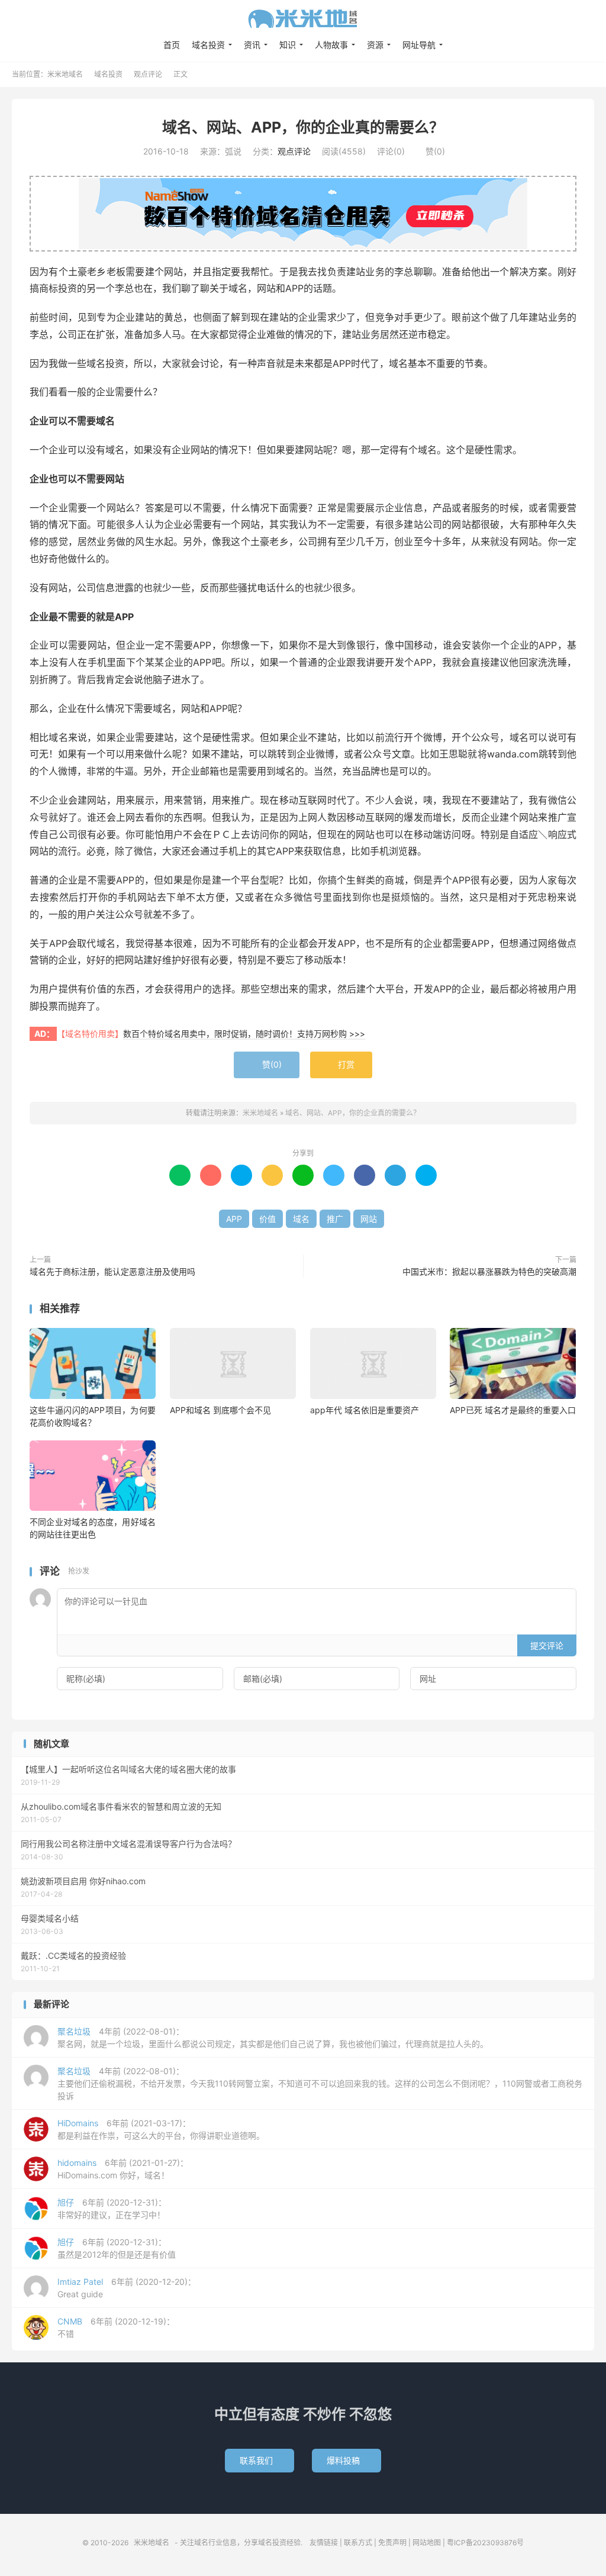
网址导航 (419, 45)
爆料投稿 (346, 2460)
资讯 (252, 45)
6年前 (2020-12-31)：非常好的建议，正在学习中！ (112, 2209)
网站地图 (427, 2543)
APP (234, 1219)
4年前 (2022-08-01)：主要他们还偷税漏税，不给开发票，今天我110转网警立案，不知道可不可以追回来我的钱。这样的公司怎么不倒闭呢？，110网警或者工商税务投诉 (320, 2083)
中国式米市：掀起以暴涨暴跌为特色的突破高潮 (489, 1271)
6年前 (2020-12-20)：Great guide (127, 2288)
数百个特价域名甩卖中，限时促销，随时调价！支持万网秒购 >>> (244, 1034)
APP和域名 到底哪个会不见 (220, 1410)
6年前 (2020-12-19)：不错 (116, 2327)
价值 (267, 1219)
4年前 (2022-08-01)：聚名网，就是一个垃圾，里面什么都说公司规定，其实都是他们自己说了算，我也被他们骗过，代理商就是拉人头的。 (273, 2037)
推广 (335, 1219)
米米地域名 (303, 18)
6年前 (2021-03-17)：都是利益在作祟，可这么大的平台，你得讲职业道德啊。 (161, 2129)
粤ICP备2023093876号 (485, 2543)
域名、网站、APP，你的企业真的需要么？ (303, 127)
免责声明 (392, 2543)
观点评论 (148, 74)
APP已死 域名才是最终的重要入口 (513, 1410)
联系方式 (358, 2543)
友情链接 (324, 2543)
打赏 (341, 1065)
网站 (369, 1219)
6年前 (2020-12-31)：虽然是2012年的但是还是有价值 (117, 2248)
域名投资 (208, 45)
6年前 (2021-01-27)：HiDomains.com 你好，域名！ (123, 2169)
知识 (288, 45)
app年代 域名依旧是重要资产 (365, 1410)
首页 (172, 45)
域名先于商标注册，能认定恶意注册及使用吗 (112, 1271)
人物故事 (331, 45)
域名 (301, 1219)
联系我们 (260, 2460)
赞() (431, 151)
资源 (375, 45)
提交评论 (547, 1645)
